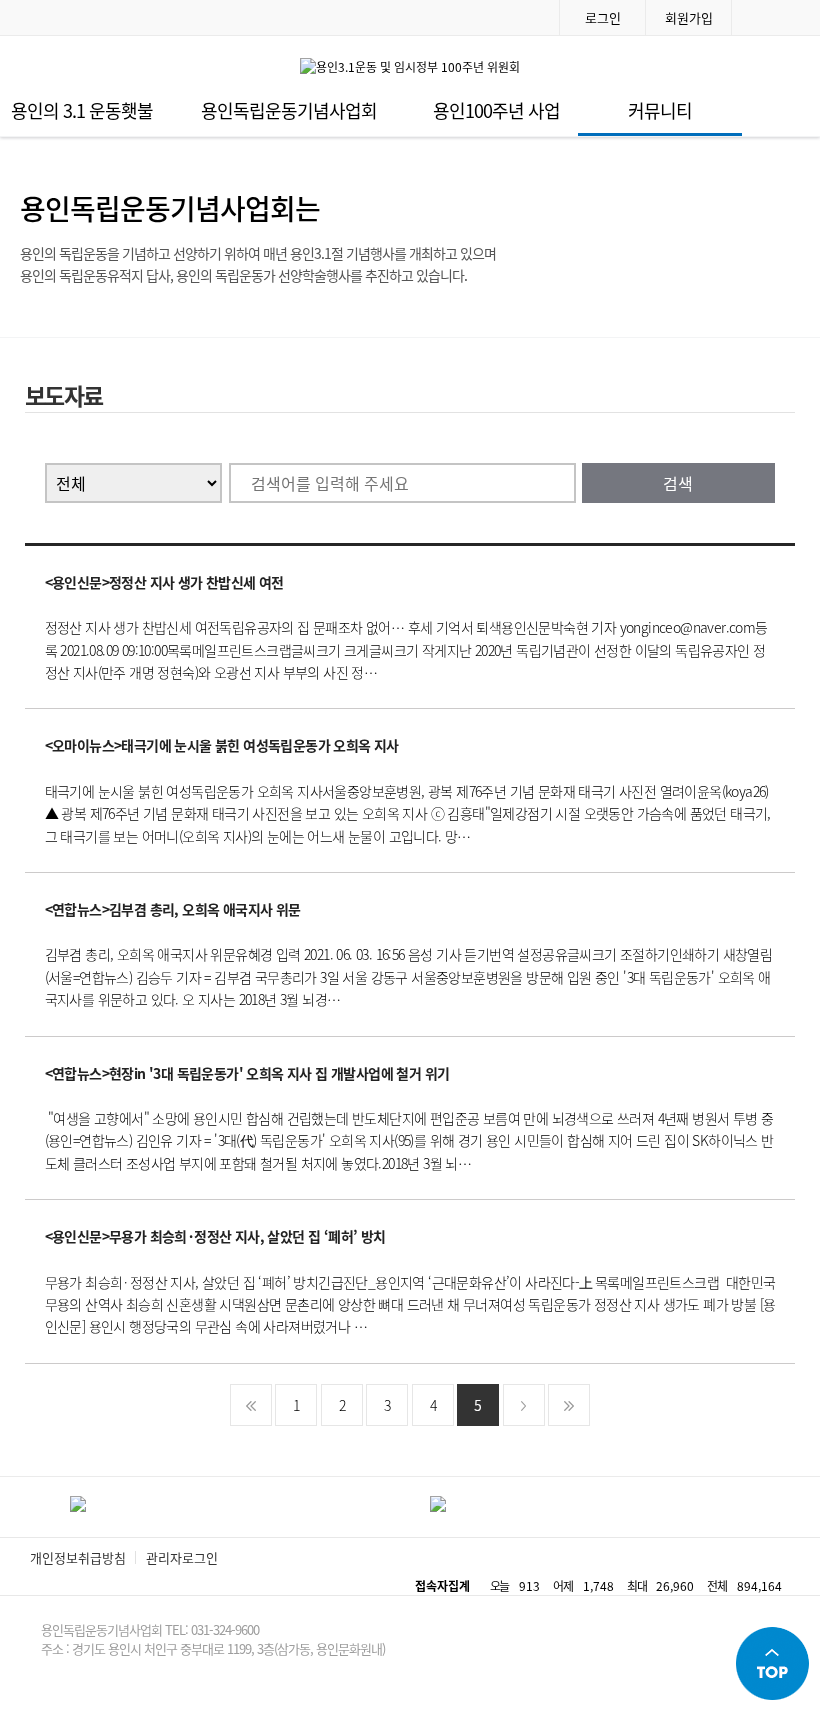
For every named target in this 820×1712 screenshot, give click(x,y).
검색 (678, 483)
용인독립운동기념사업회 (289, 110)
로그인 (603, 17)
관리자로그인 (182, 1557)
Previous (34, 1507)
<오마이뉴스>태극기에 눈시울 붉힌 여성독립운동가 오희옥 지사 (222, 745)
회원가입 (689, 17)
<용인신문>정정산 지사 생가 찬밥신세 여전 (164, 582)
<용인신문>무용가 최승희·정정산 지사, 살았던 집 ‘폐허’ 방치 (215, 1236)
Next (786, 1507)
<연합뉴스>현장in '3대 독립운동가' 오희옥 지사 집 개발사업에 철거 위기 (247, 1073)
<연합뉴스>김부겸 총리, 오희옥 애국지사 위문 (173, 909)
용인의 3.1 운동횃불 (82, 110)
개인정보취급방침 (78, 1557)
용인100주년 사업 (496, 110)
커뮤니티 (660, 110)
